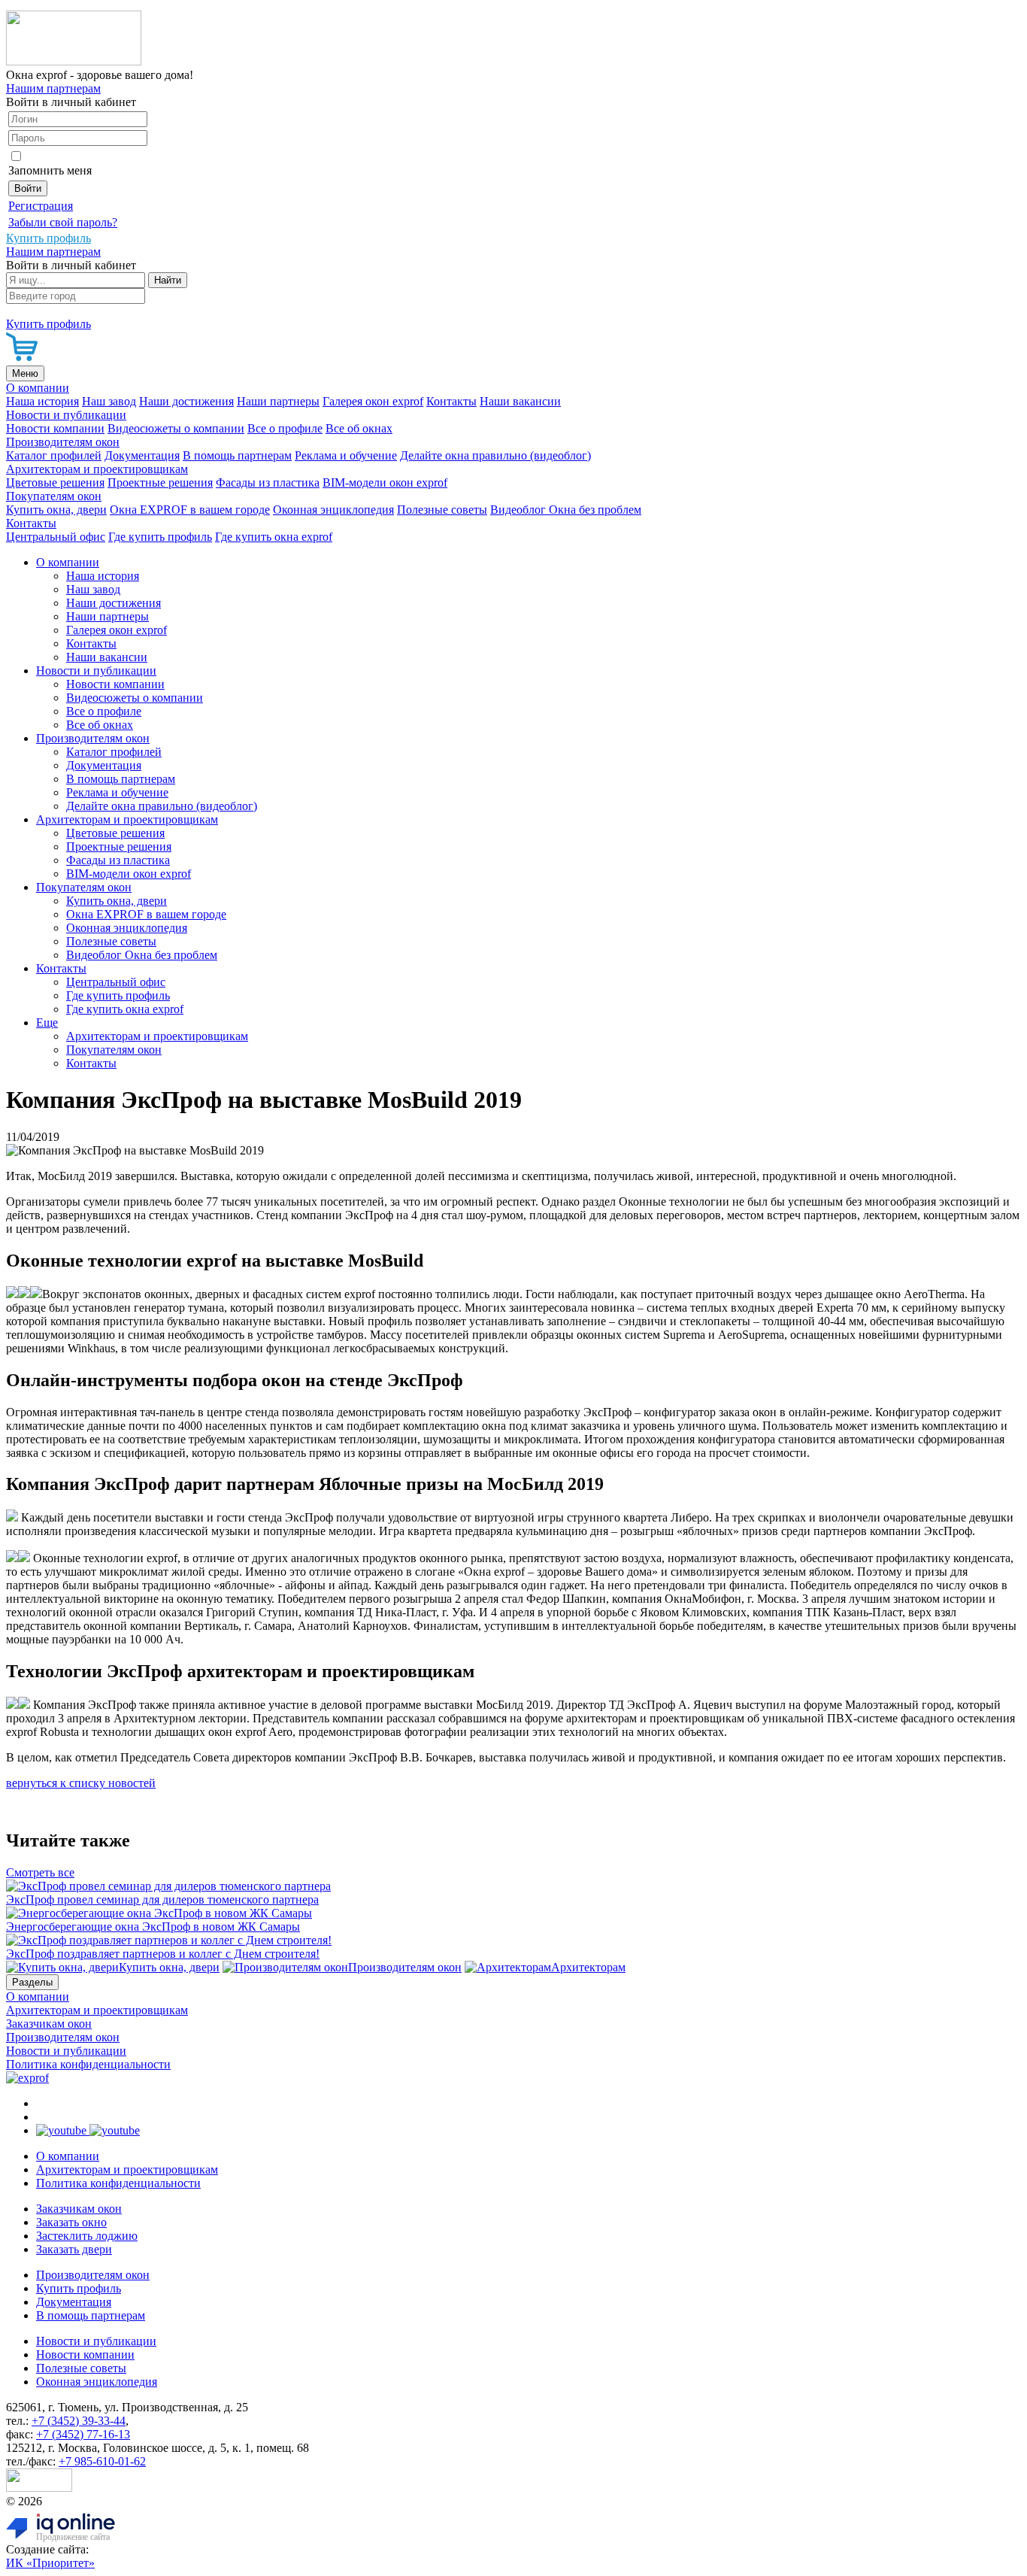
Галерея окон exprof (373, 401)
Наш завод (109, 401)
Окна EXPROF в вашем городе (190, 510)
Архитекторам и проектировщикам (97, 469)
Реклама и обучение (346, 455)
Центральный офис (56, 537)
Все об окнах (359, 428)
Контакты (451, 401)
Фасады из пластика (268, 482)
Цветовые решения (55, 482)
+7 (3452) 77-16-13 (83, 2434)
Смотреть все (40, 1872)
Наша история (42, 401)
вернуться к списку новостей (81, 1783)
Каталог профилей (54, 455)
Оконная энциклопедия (333, 510)
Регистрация (41, 206)
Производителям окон (63, 442)
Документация (142, 455)
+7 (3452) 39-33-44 (79, 2421)
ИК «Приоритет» (50, 2563)
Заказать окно (71, 2222)
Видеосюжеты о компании (176, 428)
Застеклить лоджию (87, 2236)
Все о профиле (285, 428)
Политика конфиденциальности (88, 2064)
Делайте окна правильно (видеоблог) (495, 455)
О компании (38, 388)
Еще (47, 1023)
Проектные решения (160, 482)
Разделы (32, 1982)
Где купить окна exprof (274, 537)
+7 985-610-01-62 (102, 2461)
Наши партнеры (278, 401)
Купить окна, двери (56, 510)
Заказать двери (74, 2249)
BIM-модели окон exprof (385, 482)
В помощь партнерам (237, 455)
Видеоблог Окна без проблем (566, 510)
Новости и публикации (66, 415)
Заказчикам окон (49, 2024)
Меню (25, 373)
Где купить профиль (160, 537)
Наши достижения (186, 401)
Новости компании (55, 428)
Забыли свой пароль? (63, 222)
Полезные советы (442, 510)
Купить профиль (79, 2288)
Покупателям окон (54, 496)
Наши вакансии (520, 401)
